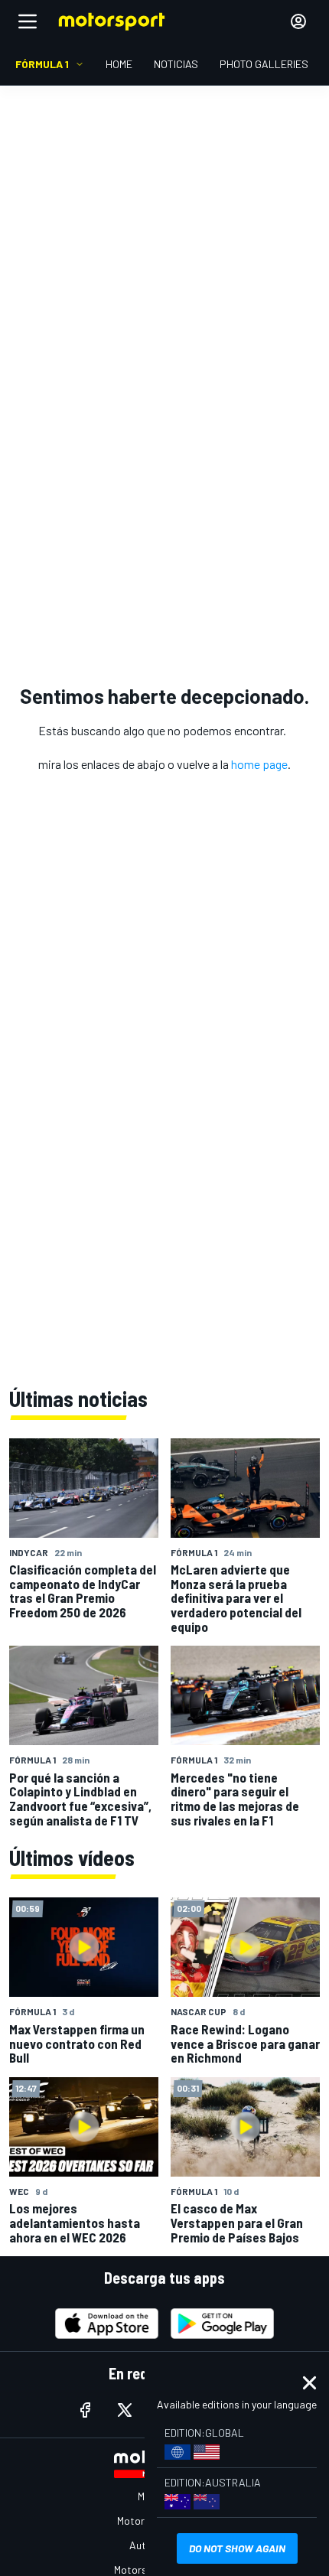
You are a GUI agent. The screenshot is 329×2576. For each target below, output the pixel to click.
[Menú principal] (28, 21)
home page (259, 764)
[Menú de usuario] (298, 21)
